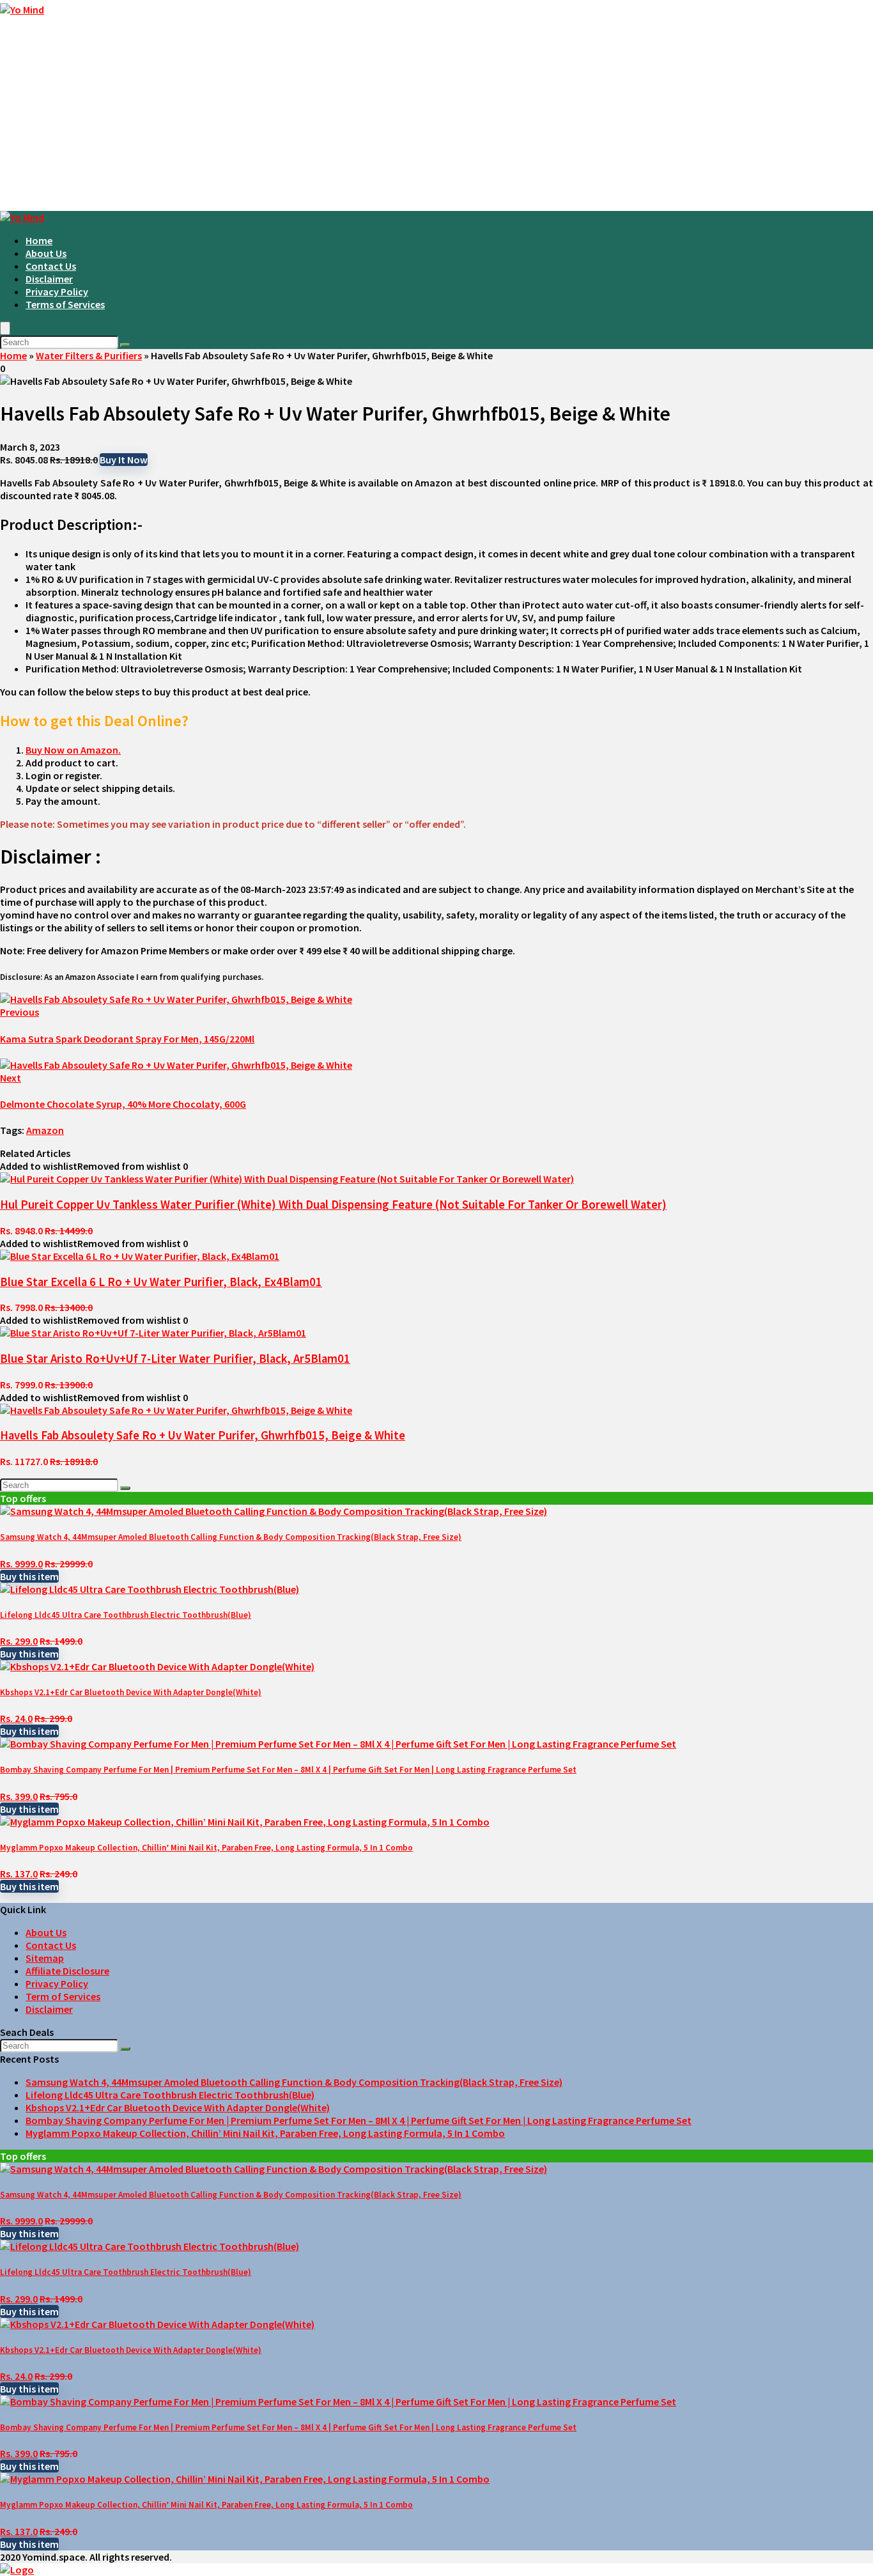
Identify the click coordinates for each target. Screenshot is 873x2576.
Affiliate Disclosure (67, 1971)
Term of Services (63, 1996)
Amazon (45, 1130)
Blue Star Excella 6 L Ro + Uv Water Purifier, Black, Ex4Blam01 (161, 1282)
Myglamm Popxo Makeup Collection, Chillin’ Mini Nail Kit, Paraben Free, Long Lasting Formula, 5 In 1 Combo (206, 1848)
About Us (46, 253)
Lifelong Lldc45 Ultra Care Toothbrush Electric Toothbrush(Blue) (126, 1615)
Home (39, 240)
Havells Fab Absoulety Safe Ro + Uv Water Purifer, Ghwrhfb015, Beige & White (203, 1435)
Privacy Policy (57, 291)
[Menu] (5, 328)
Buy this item (29, 1576)
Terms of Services (65, 304)
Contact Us (51, 266)
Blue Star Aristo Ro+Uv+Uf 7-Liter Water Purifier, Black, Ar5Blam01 (175, 1359)
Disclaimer (49, 279)
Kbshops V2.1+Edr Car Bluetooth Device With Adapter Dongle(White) (131, 1692)
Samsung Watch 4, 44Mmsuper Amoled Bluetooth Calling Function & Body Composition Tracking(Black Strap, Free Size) (231, 1537)
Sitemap (45, 1958)
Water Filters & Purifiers (89, 355)
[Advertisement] (436, 115)
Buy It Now (124, 460)
